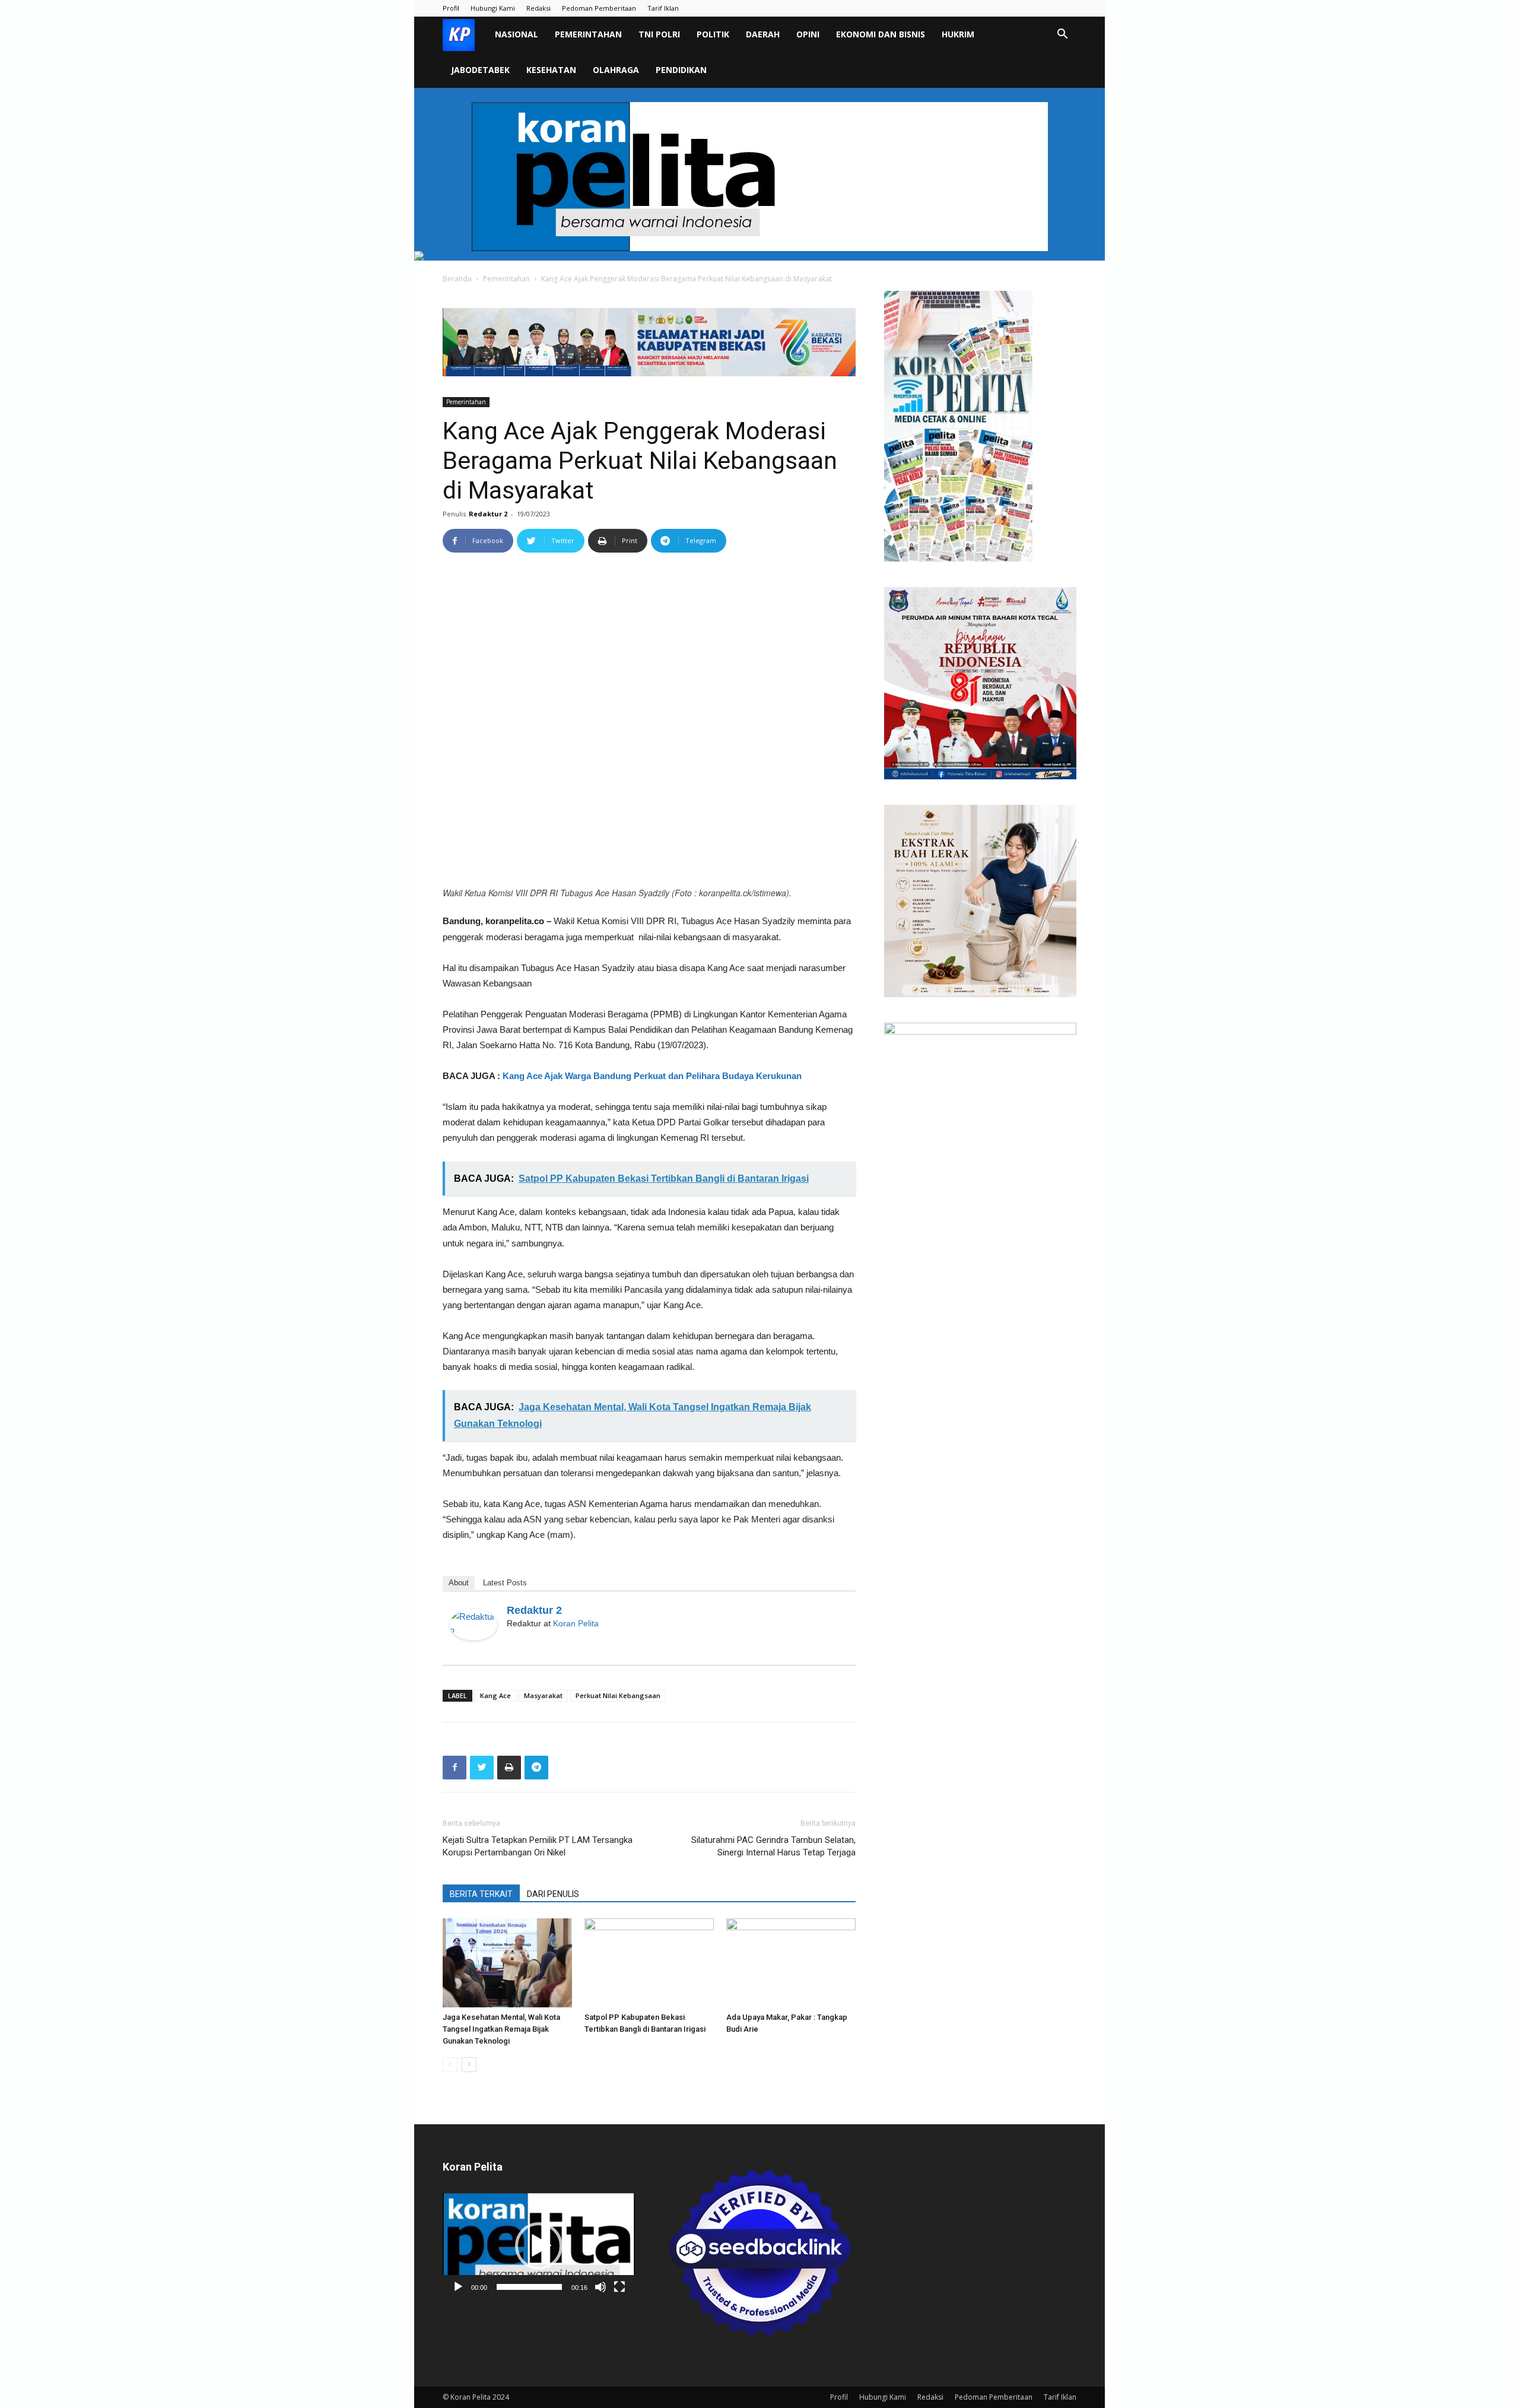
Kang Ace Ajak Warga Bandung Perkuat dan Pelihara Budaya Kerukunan (653, 1076)
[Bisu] (600, 2287)
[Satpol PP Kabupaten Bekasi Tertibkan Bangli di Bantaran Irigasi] (649, 1963)
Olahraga (616, 70)
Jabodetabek (480, 70)
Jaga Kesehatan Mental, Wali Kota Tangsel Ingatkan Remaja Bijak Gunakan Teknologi (501, 2029)
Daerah (763, 34)
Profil (451, 8)
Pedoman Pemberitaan (599, 8)
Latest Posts (505, 1583)
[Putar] (458, 2287)
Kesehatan (551, 70)
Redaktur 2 (488, 514)
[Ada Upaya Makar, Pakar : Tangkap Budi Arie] (791, 1963)
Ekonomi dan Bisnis (881, 34)
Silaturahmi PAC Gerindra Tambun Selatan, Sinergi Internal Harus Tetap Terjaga (773, 1846)
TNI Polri (659, 34)
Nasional (517, 34)
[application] (539, 2246)
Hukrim (958, 34)
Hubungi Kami (493, 8)
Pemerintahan (588, 34)
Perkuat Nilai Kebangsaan (618, 1695)
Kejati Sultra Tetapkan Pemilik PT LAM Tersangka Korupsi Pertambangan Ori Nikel (538, 1846)
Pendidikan (681, 70)
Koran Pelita (576, 1623)
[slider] (529, 2287)
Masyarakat (543, 1695)
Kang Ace (495, 1695)
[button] (1062, 35)
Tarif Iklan (663, 8)
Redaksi (538, 8)
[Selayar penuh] (619, 2287)
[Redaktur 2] (474, 1625)
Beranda (457, 279)
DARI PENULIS (553, 1894)
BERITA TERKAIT (481, 1894)
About (459, 1583)
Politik (713, 34)
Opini (808, 34)
